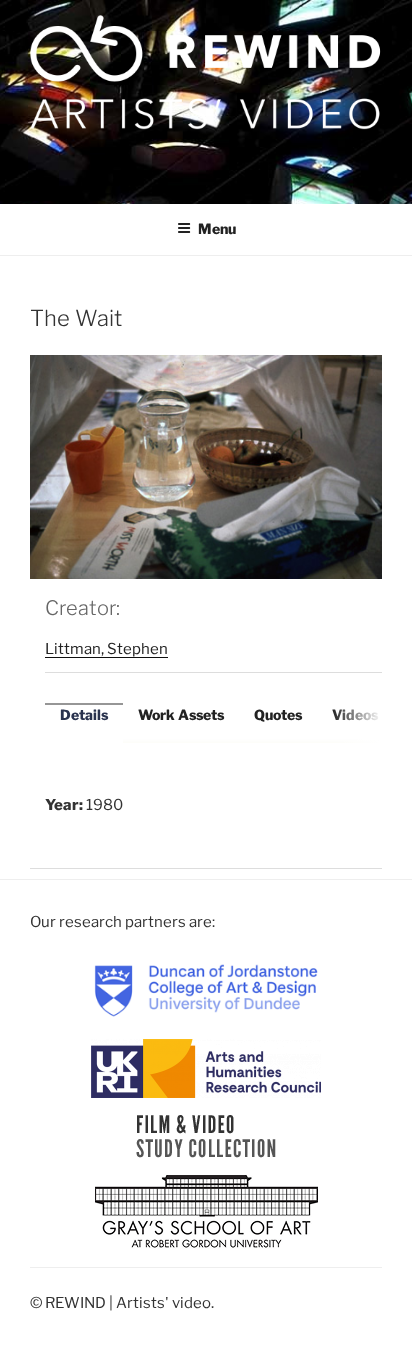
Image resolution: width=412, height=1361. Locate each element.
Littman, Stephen (106, 649)
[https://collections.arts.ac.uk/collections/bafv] (206, 1136)
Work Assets (181, 714)
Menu (217, 228)
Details (84, 714)
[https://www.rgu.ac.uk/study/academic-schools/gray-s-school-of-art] (206, 1213)
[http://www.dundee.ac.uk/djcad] (206, 990)
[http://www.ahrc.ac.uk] (206, 1068)
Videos (355, 714)
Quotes (278, 714)
